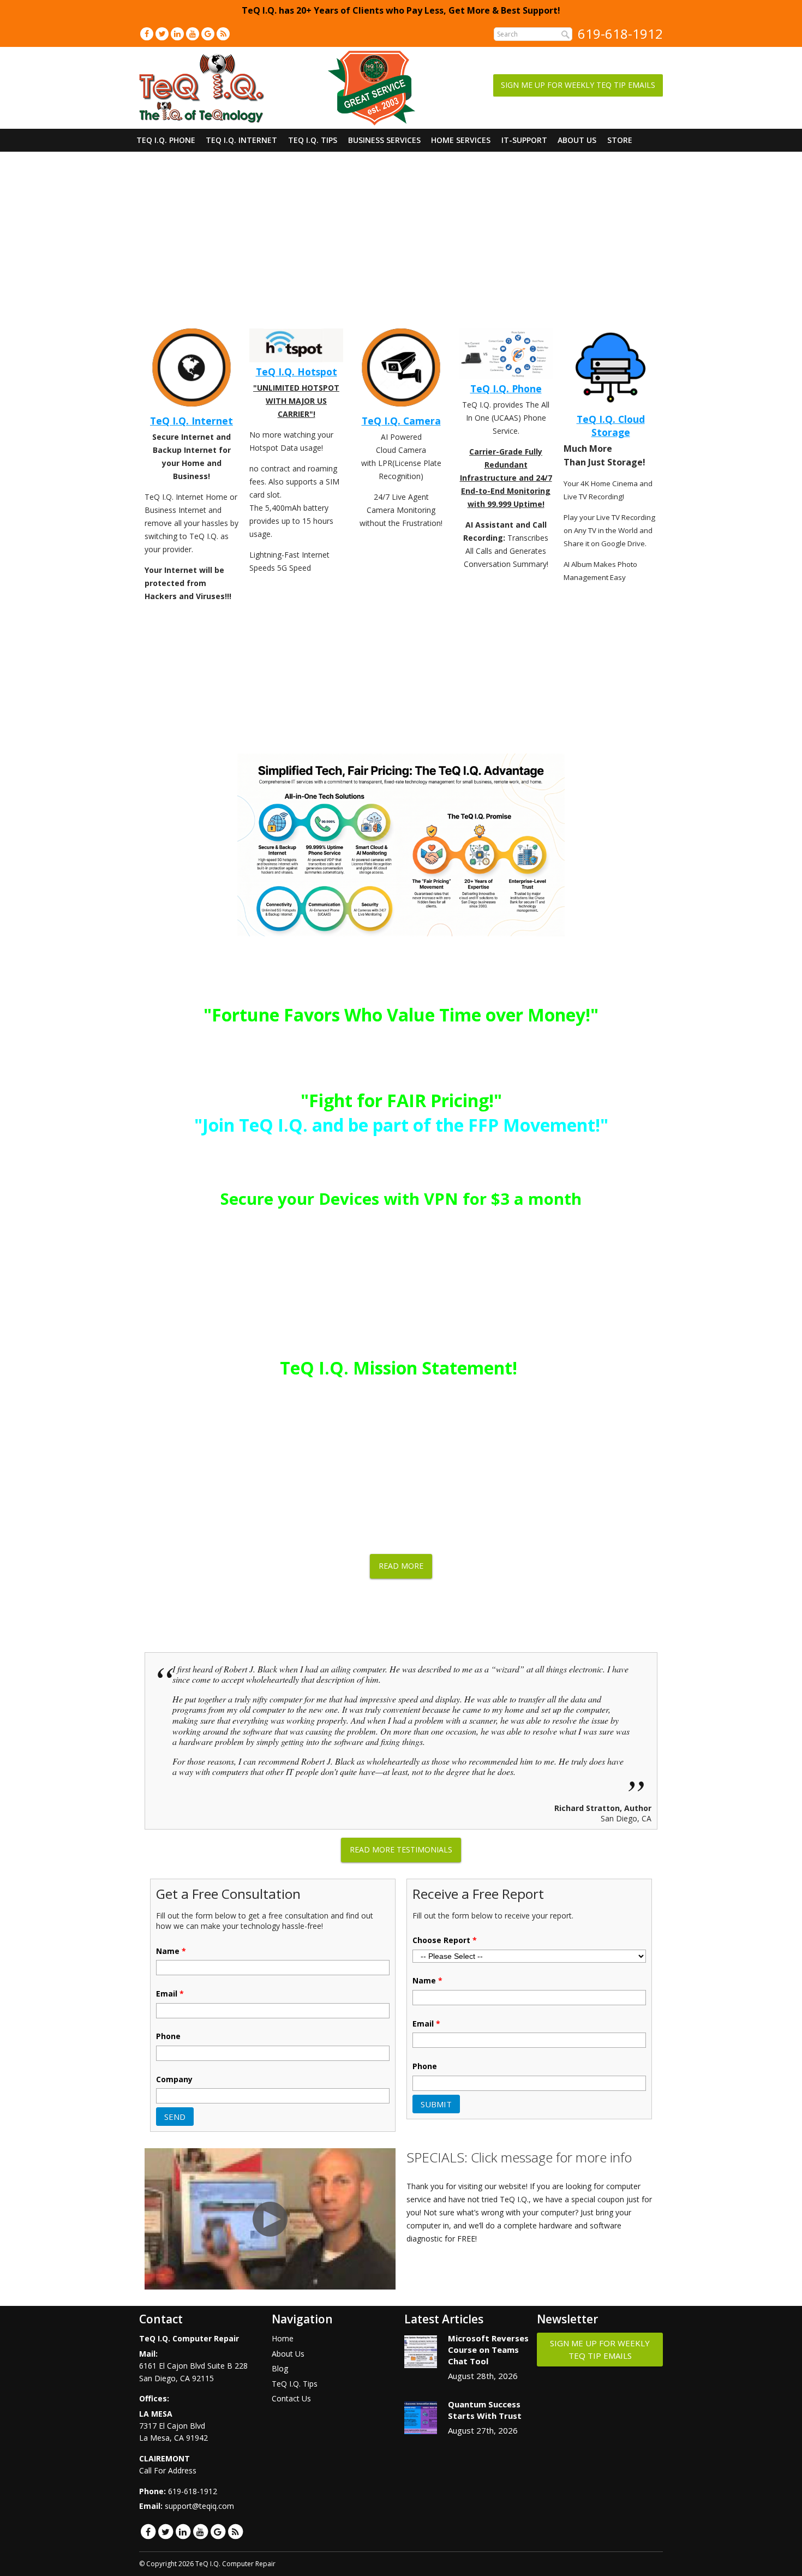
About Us (577, 140)
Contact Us (291, 2398)
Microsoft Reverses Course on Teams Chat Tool (488, 2350)
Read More (401, 1566)
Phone (168, 2036)
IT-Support (524, 140)
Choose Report (445, 1940)
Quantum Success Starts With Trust (485, 2410)
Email (170, 1994)
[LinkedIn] (177, 34)
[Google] (208, 34)
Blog (280, 2368)
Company (174, 2079)
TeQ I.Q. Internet (241, 140)
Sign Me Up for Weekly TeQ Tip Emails (578, 85)
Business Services (384, 140)
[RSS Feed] (223, 34)
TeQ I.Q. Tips (313, 140)
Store (620, 140)
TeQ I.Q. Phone (166, 140)
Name (171, 1951)
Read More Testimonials (401, 1849)
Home (283, 2338)
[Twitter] (162, 34)
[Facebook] (147, 34)
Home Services (461, 140)
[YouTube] (193, 34)
